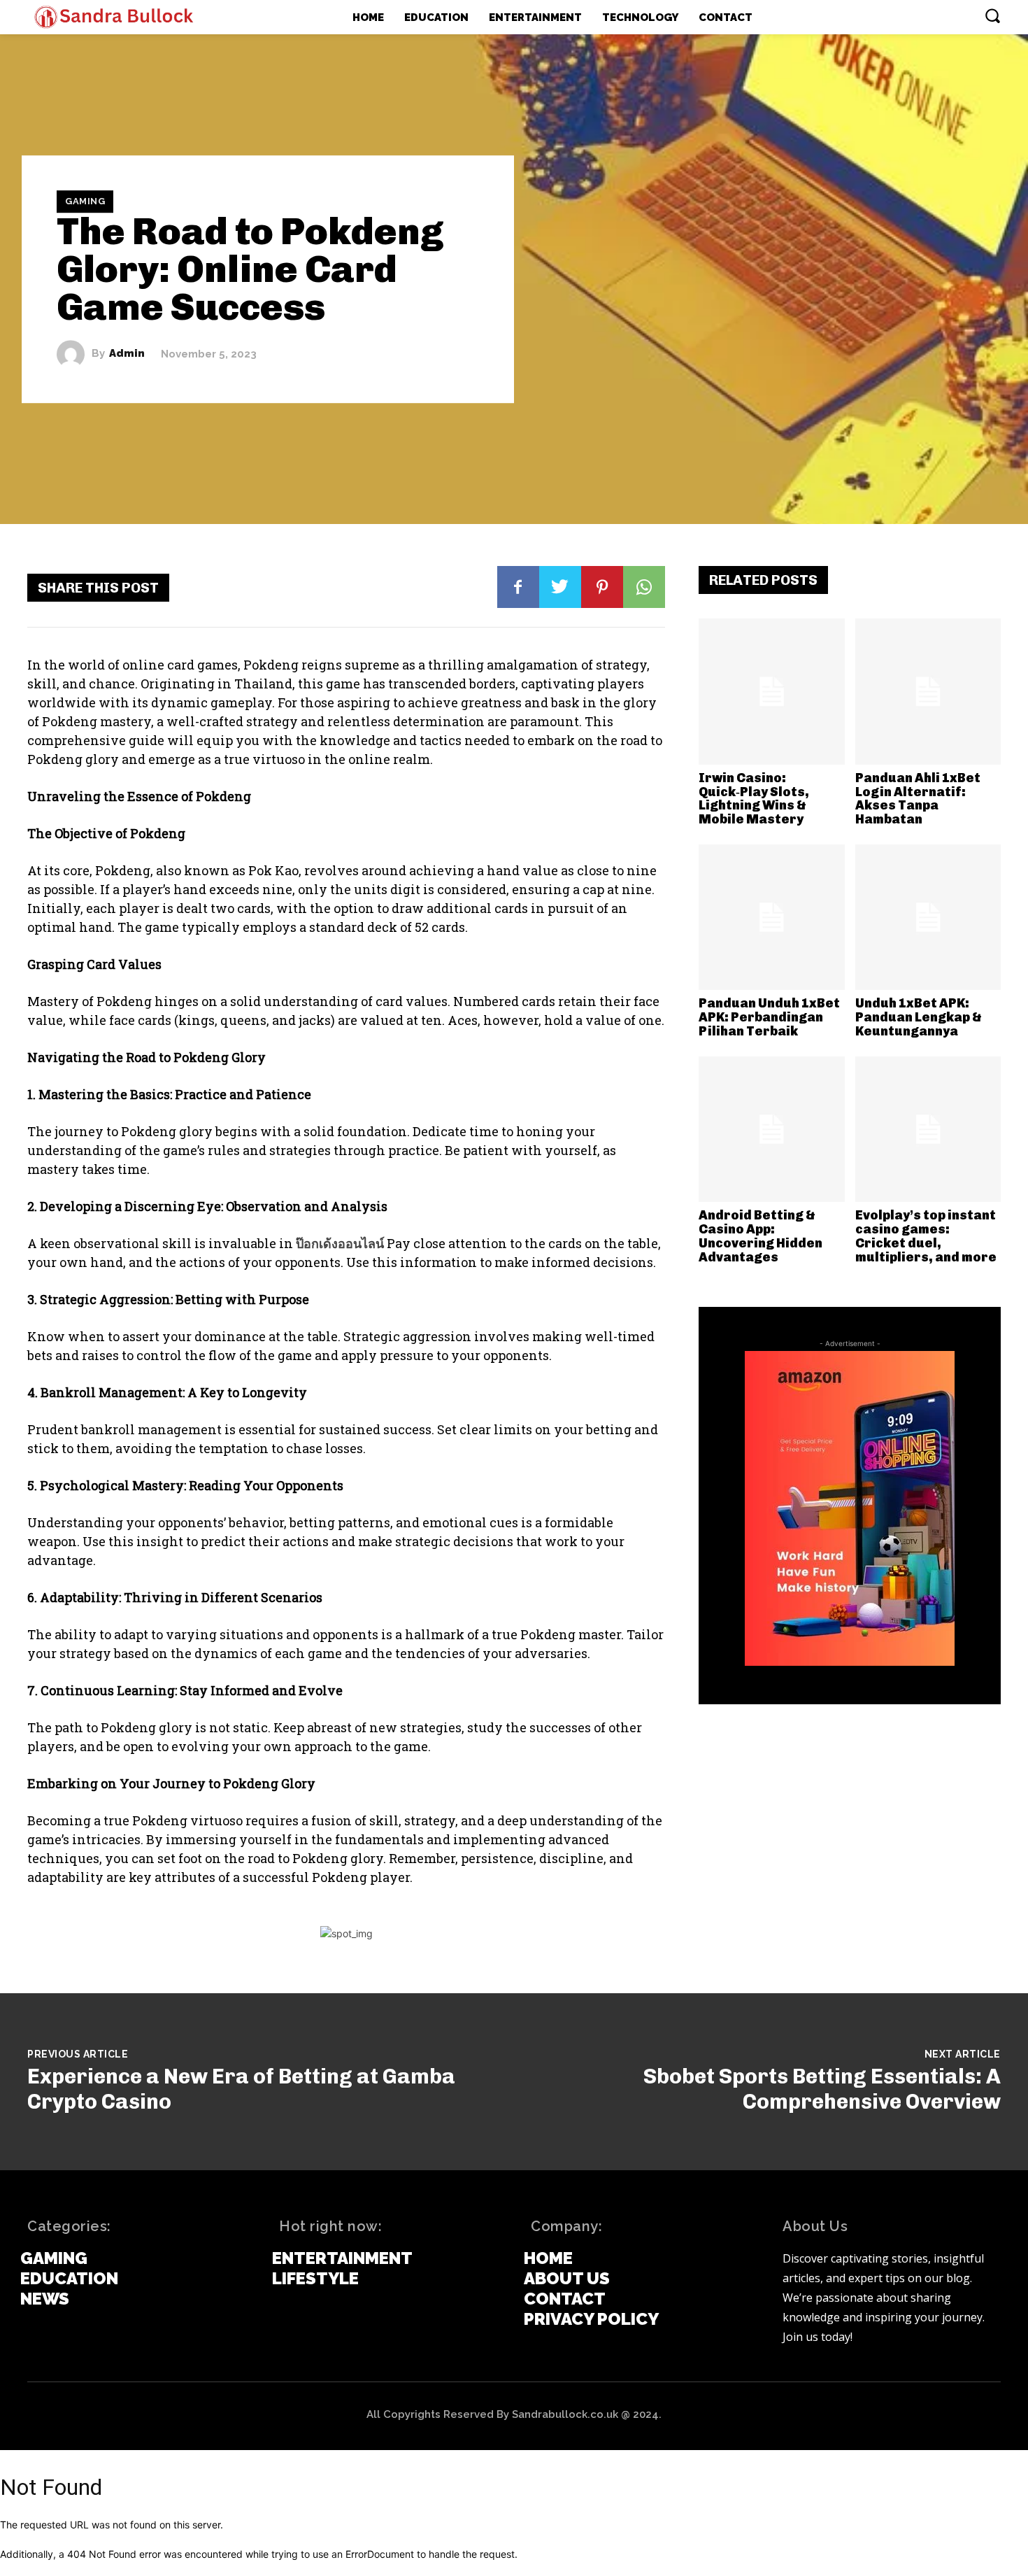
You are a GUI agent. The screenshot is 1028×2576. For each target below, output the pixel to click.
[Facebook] (518, 587)
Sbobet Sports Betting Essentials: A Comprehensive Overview (822, 2089)
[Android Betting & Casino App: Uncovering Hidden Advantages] (772, 1130)
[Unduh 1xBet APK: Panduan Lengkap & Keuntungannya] (928, 918)
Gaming (85, 201)
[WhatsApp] (644, 587)
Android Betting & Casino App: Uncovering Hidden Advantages (761, 1236)
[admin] (74, 354)
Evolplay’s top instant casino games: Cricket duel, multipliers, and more (926, 1236)
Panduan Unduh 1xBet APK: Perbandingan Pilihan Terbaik (769, 1017)
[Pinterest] (602, 587)
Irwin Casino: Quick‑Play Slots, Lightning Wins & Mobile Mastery (754, 799)
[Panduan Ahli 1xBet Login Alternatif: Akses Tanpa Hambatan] (928, 692)
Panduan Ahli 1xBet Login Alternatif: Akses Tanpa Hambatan (918, 799)
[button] (992, 15)
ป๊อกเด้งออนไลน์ (340, 1243)
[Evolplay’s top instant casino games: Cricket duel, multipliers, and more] (928, 1130)
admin (127, 354)
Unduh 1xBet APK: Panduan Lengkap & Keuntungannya (919, 1017)
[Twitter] (560, 587)
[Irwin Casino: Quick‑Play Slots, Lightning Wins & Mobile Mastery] (772, 692)
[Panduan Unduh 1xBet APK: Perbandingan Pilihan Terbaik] (772, 918)
